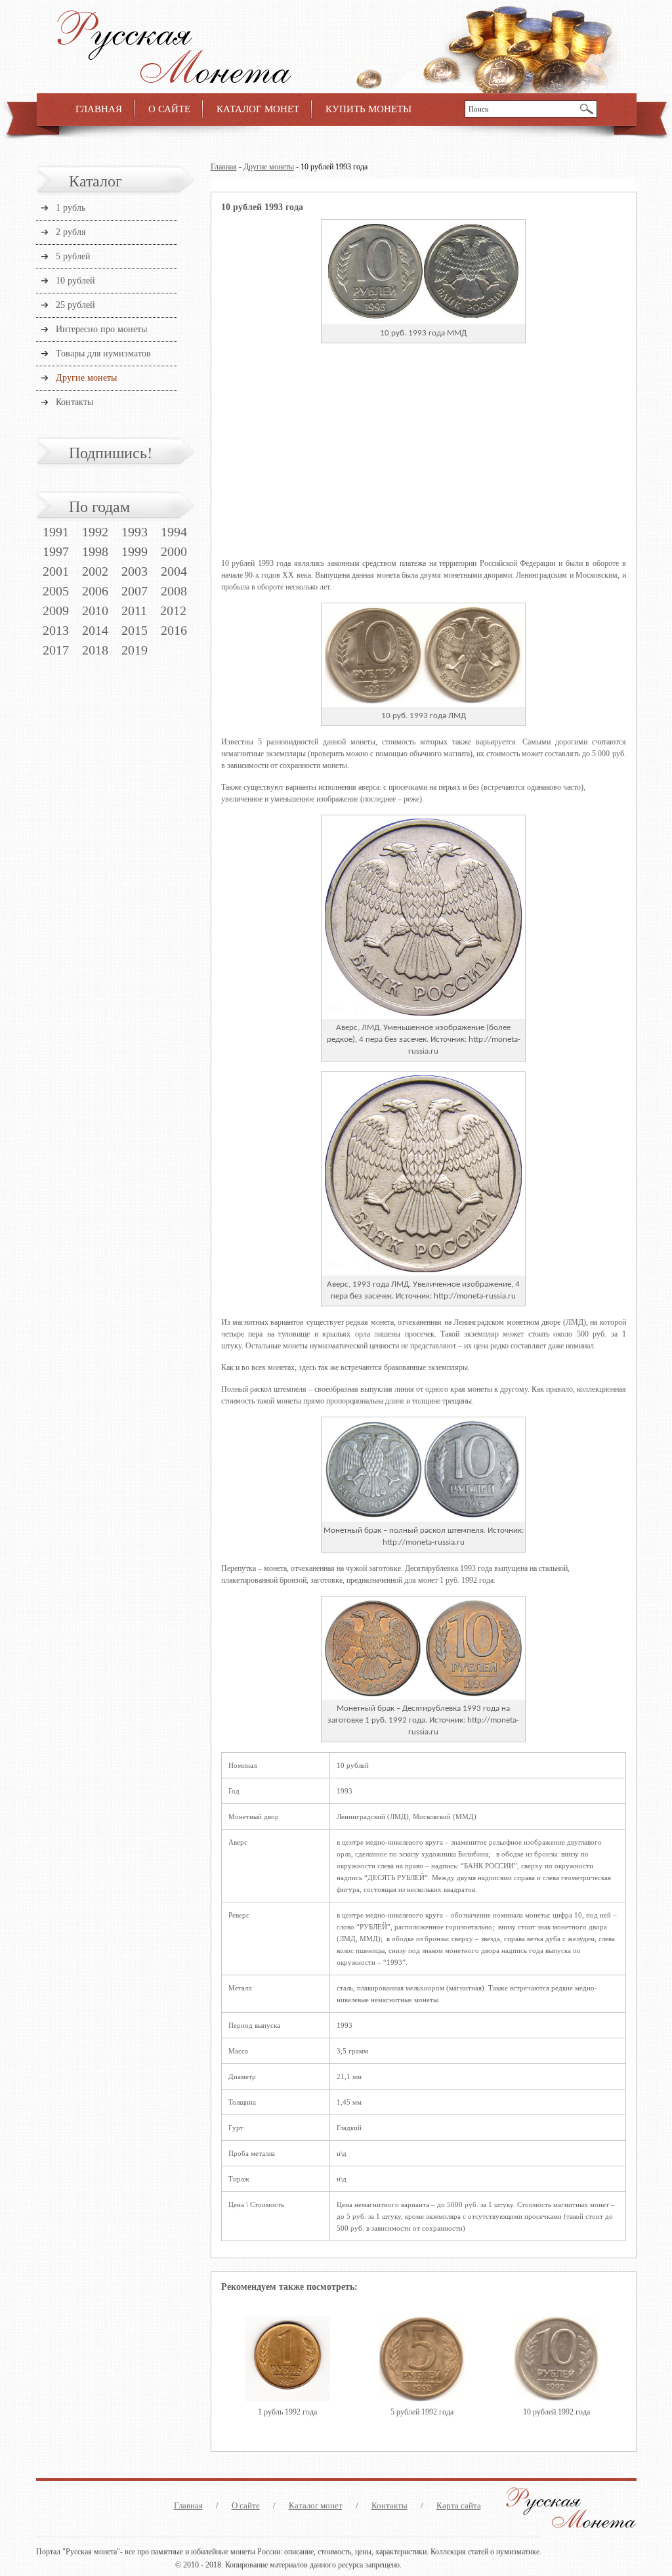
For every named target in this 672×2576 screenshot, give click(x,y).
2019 (135, 650)
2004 (174, 571)
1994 (174, 532)
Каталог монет (258, 109)
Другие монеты (269, 167)
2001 (56, 571)
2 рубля (71, 232)
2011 (134, 611)
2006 (95, 591)
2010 (95, 611)
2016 (174, 630)
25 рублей (75, 305)
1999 (135, 551)
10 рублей (75, 281)
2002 (95, 571)
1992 (95, 532)
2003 (135, 571)
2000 (174, 551)
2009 (56, 611)
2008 (174, 591)
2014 (95, 630)
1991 (56, 532)
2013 (56, 630)
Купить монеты (368, 109)
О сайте (169, 109)
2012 (173, 611)
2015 (135, 630)
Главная (99, 109)
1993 (135, 532)
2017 (56, 650)
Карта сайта (459, 2505)
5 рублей (73, 256)
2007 (135, 591)
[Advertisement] (424, 460)
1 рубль (71, 208)
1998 (95, 551)
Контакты (74, 402)
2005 (56, 591)
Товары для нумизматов (103, 354)
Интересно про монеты (101, 329)
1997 (56, 551)
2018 (95, 650)
